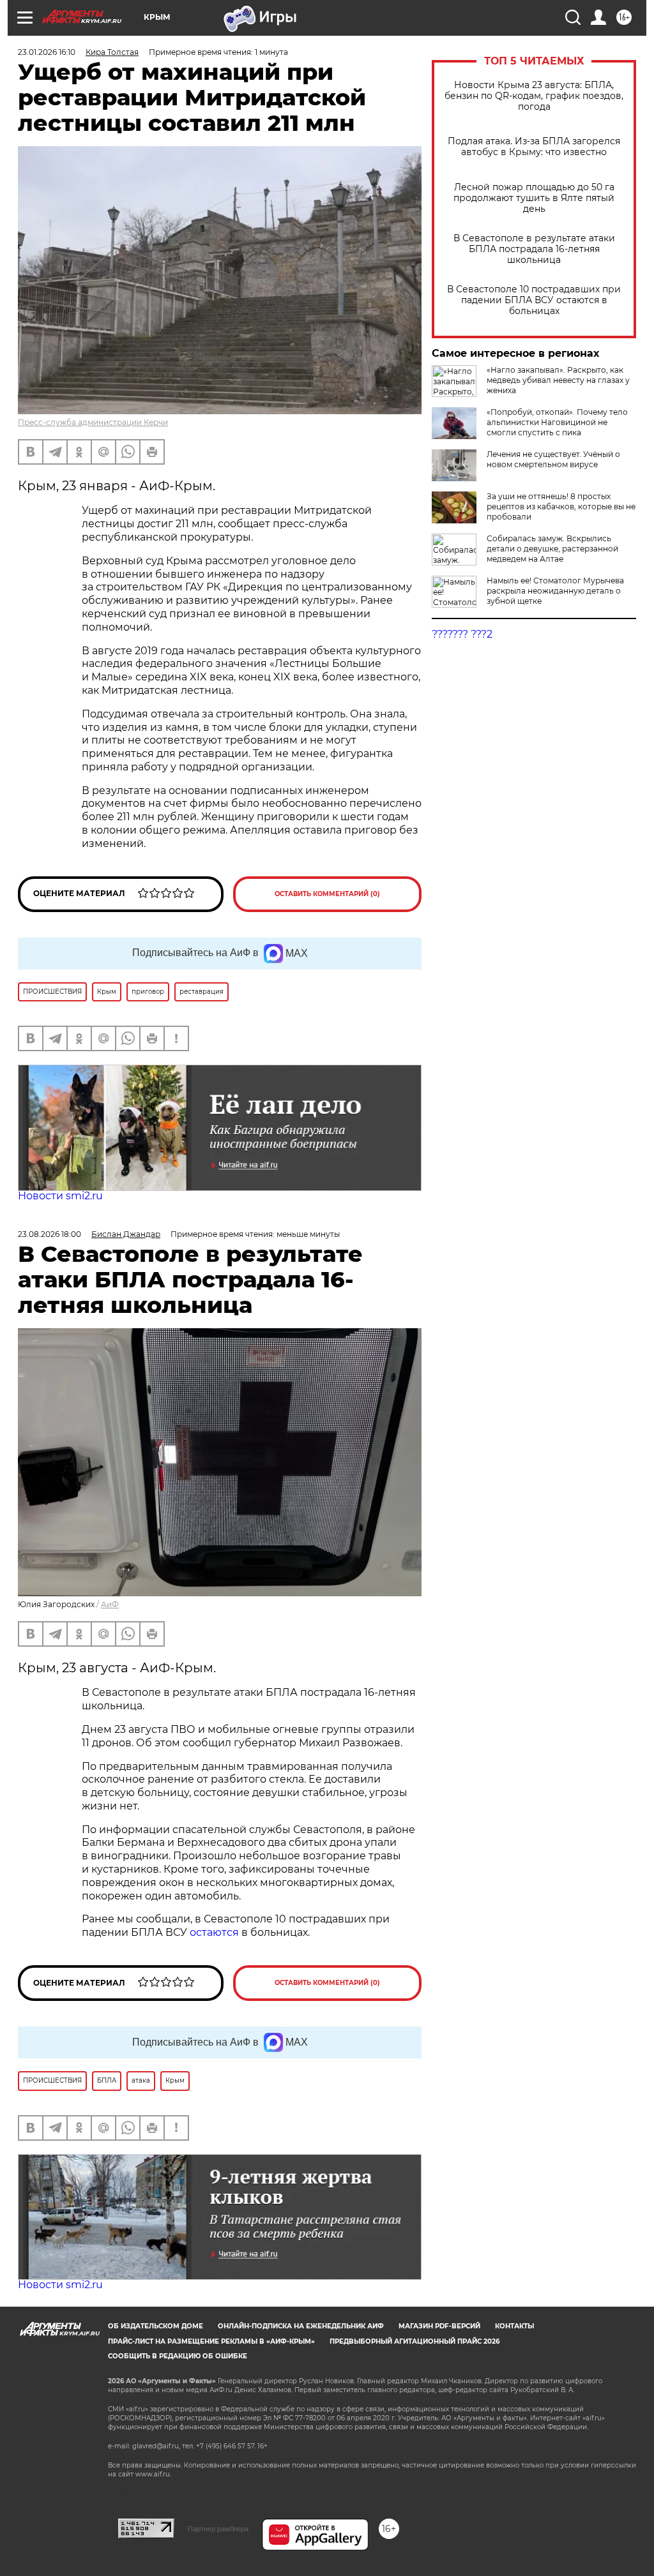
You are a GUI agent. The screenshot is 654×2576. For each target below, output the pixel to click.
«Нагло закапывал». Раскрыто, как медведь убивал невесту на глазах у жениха (558, 380)
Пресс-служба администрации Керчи (93, 422)
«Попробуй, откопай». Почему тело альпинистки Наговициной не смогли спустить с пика (557, 422)
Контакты (514, 2326)
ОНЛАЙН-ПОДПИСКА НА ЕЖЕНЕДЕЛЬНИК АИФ (301, 2326)
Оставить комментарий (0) (327, 894)
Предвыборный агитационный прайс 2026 (414, 2341)
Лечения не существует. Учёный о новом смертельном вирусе (553, 459)
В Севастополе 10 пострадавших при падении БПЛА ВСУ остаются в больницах (534, 300)
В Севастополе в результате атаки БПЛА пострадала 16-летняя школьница (534, 249)
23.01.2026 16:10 (47, 52)
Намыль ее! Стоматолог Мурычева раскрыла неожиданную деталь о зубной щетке (555, 591)
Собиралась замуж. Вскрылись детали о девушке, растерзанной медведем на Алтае (552, 549)
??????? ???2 (462, 634)
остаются (214, 1932)
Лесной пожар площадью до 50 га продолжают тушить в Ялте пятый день (534, 198)
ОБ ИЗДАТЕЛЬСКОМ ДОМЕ (156, 2326)
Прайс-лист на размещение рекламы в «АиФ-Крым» (211, 2341)
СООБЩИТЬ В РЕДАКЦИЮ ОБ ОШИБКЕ (178, 2356)
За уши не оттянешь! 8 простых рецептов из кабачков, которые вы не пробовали (561, 506)
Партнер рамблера (218, 2529)
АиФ (110, 1604)
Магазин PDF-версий (439, 2326)
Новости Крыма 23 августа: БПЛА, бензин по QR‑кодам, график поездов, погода (534, 96)
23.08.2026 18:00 (49, 1234)
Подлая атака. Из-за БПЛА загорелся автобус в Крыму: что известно (534, 147)
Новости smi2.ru (60, 1196)
